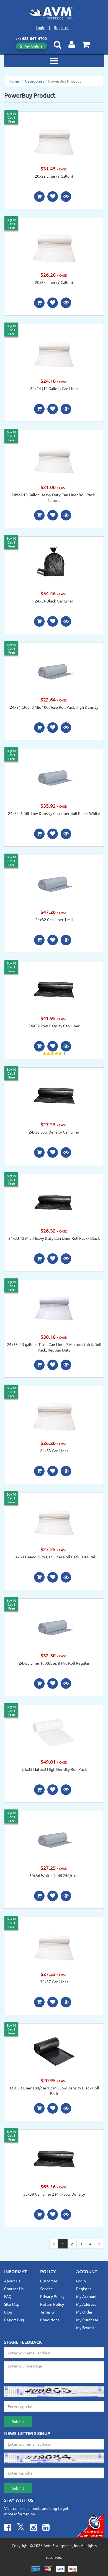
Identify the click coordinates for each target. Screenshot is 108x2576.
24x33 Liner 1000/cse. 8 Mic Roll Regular (54, 1663)
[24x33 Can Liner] (54, 1414)
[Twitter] (21, 2528)
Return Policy (52, 2304)
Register (61, 27)
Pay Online (33, 46)
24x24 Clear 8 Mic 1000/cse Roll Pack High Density (54, 707)
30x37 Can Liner (54, 1982)
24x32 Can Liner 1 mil (54, 919)
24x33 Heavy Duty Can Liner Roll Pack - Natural (54, 1557)
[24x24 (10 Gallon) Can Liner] (54, 351)
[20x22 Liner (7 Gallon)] (54, 139)
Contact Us (14, 2289)
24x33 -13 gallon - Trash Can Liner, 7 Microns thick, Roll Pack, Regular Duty (54, 1347)
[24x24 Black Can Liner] (54, 564)
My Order (84, 2312)
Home (14, 81)
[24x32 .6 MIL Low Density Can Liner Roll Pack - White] (54, 776)
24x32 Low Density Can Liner (54, 1132)
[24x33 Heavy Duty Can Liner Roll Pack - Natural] (54, 1519)
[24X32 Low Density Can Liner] (54, 989)
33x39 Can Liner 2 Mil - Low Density (54, 2194)
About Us (12, 2281)
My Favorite (86, 2327)
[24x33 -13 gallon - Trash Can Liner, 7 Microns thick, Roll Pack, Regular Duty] (54, 1307)
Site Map (12, 2304)
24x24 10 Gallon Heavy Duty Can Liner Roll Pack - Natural (54, 497)
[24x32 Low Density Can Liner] (54, 1095)
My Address (86, 2304)
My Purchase (87, 2320)
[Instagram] (34, 2528)
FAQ (8, 2296)
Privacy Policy (52, 2296)
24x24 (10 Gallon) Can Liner (54, 388)
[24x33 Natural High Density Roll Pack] (54, 1732)
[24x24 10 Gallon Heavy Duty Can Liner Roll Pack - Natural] (54, 457)
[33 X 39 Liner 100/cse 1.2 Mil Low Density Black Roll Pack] (54, 2051)
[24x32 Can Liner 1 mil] (54, 882)
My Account (87, 2296)
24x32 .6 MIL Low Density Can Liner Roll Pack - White (54, 813)
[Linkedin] (46, 2528)
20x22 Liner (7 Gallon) (54, 176)
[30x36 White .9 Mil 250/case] (54, 1838)
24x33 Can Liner (54, 1451)
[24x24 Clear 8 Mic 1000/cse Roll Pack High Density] (54, 670)
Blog (8, 2312)
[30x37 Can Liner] (54, 1944)
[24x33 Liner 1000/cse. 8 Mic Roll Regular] (54, 1626)
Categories (34, 81)
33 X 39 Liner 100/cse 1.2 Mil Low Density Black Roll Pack (54, 2091)
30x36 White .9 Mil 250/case (54, 1875)
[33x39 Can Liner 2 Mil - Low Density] (54, 2157)
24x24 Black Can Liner (54, 601)
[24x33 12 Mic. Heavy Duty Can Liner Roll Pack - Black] (54, 1201)
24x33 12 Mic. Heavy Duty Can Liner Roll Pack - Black (54, 1238)
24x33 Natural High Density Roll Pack (54, 1769)
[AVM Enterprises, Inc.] (54, 13)
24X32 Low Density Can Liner (54, 1026)
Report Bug (14, 2320)
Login (41, 27)
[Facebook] (8, 2528)
